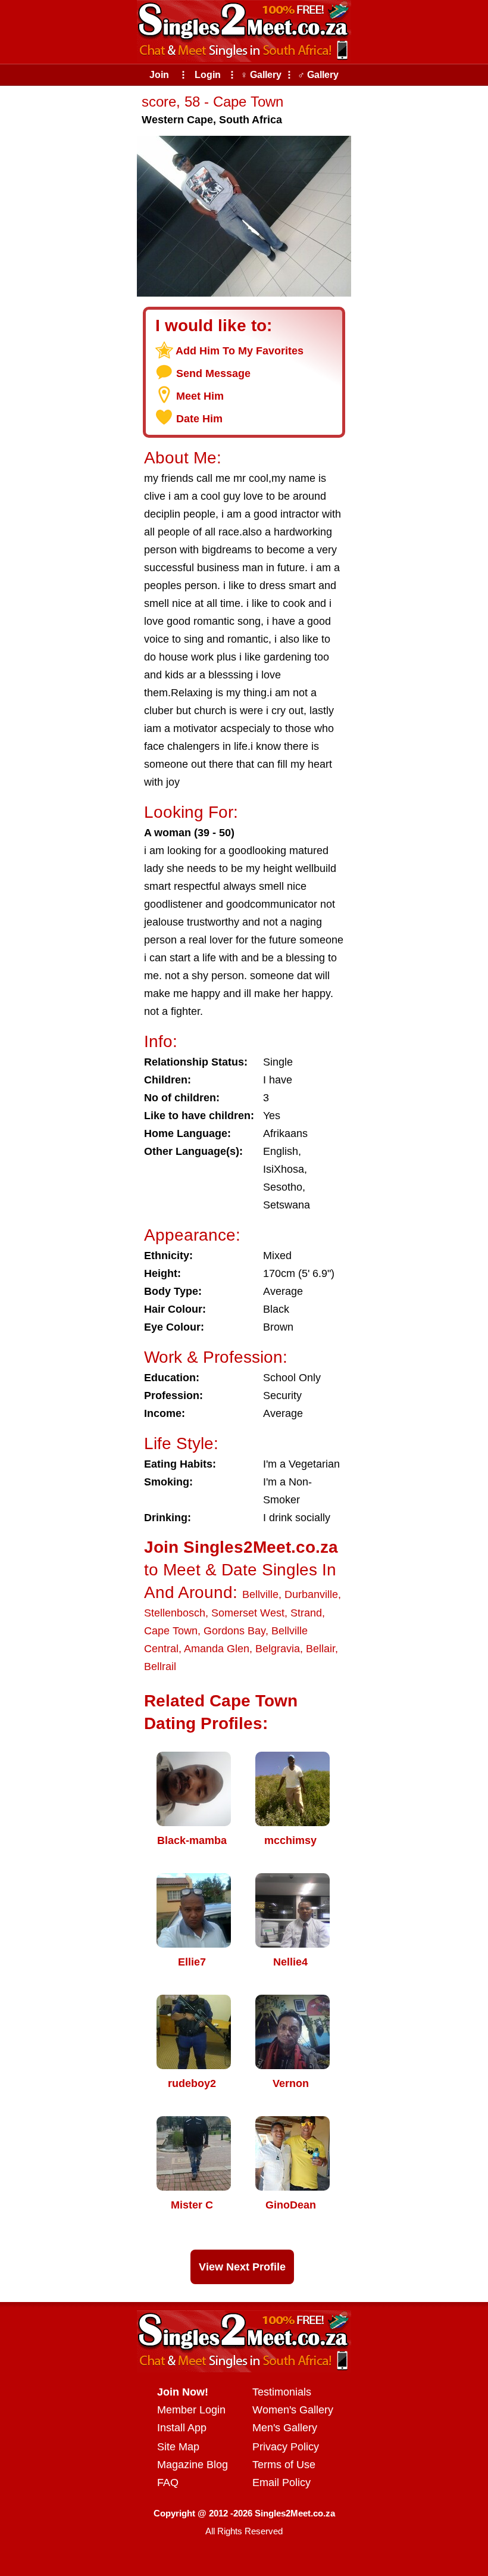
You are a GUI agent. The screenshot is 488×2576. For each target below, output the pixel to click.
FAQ (168, 2482)
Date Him (199, 419)
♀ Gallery (261, 75)
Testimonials (282, 2392)
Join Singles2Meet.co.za (241, 1547)
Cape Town (171, 1631)
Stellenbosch (175, 1613)
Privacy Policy (286, 2447)
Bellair (320, 1649)
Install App (182, 2428)
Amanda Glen (217, 1649)
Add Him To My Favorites (240, 351)
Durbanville (311, 1594)
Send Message (213, 373)
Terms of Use (284, 2465)
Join (159, 75)
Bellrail (160, 1667)
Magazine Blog (193, 2465)
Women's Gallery (293, 2410)
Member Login (191, 2410)
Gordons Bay (234, 1631)
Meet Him (200, 396)
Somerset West (248, 1613)
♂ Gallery (318, 75)
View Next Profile (242, 2267)
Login (208, 75)
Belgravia (278, 1649)
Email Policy (281, 2482)
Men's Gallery (285, 2428)
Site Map (178, 2447)
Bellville (260, 1594)
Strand (306, 1613)
